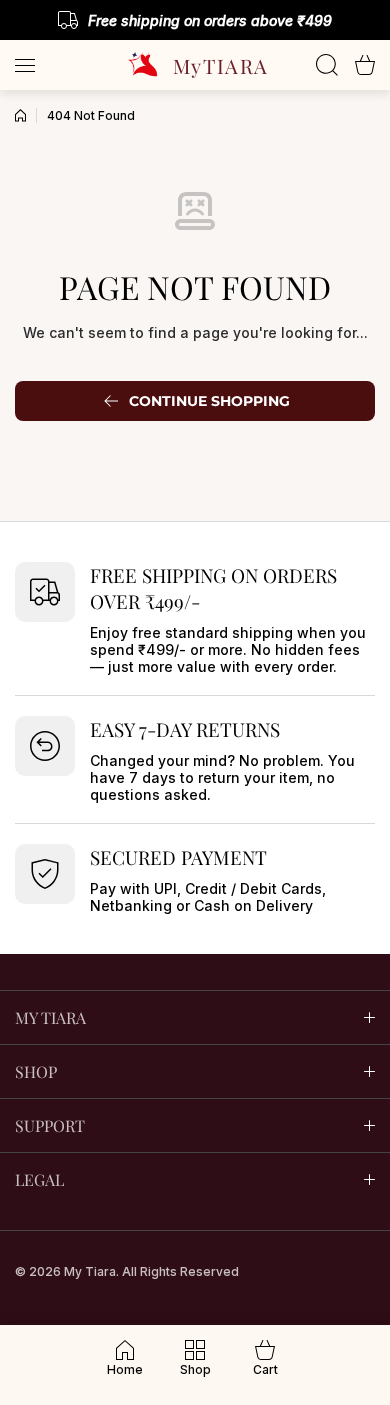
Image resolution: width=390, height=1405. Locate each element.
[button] (365, 65)
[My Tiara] (195, 65)
